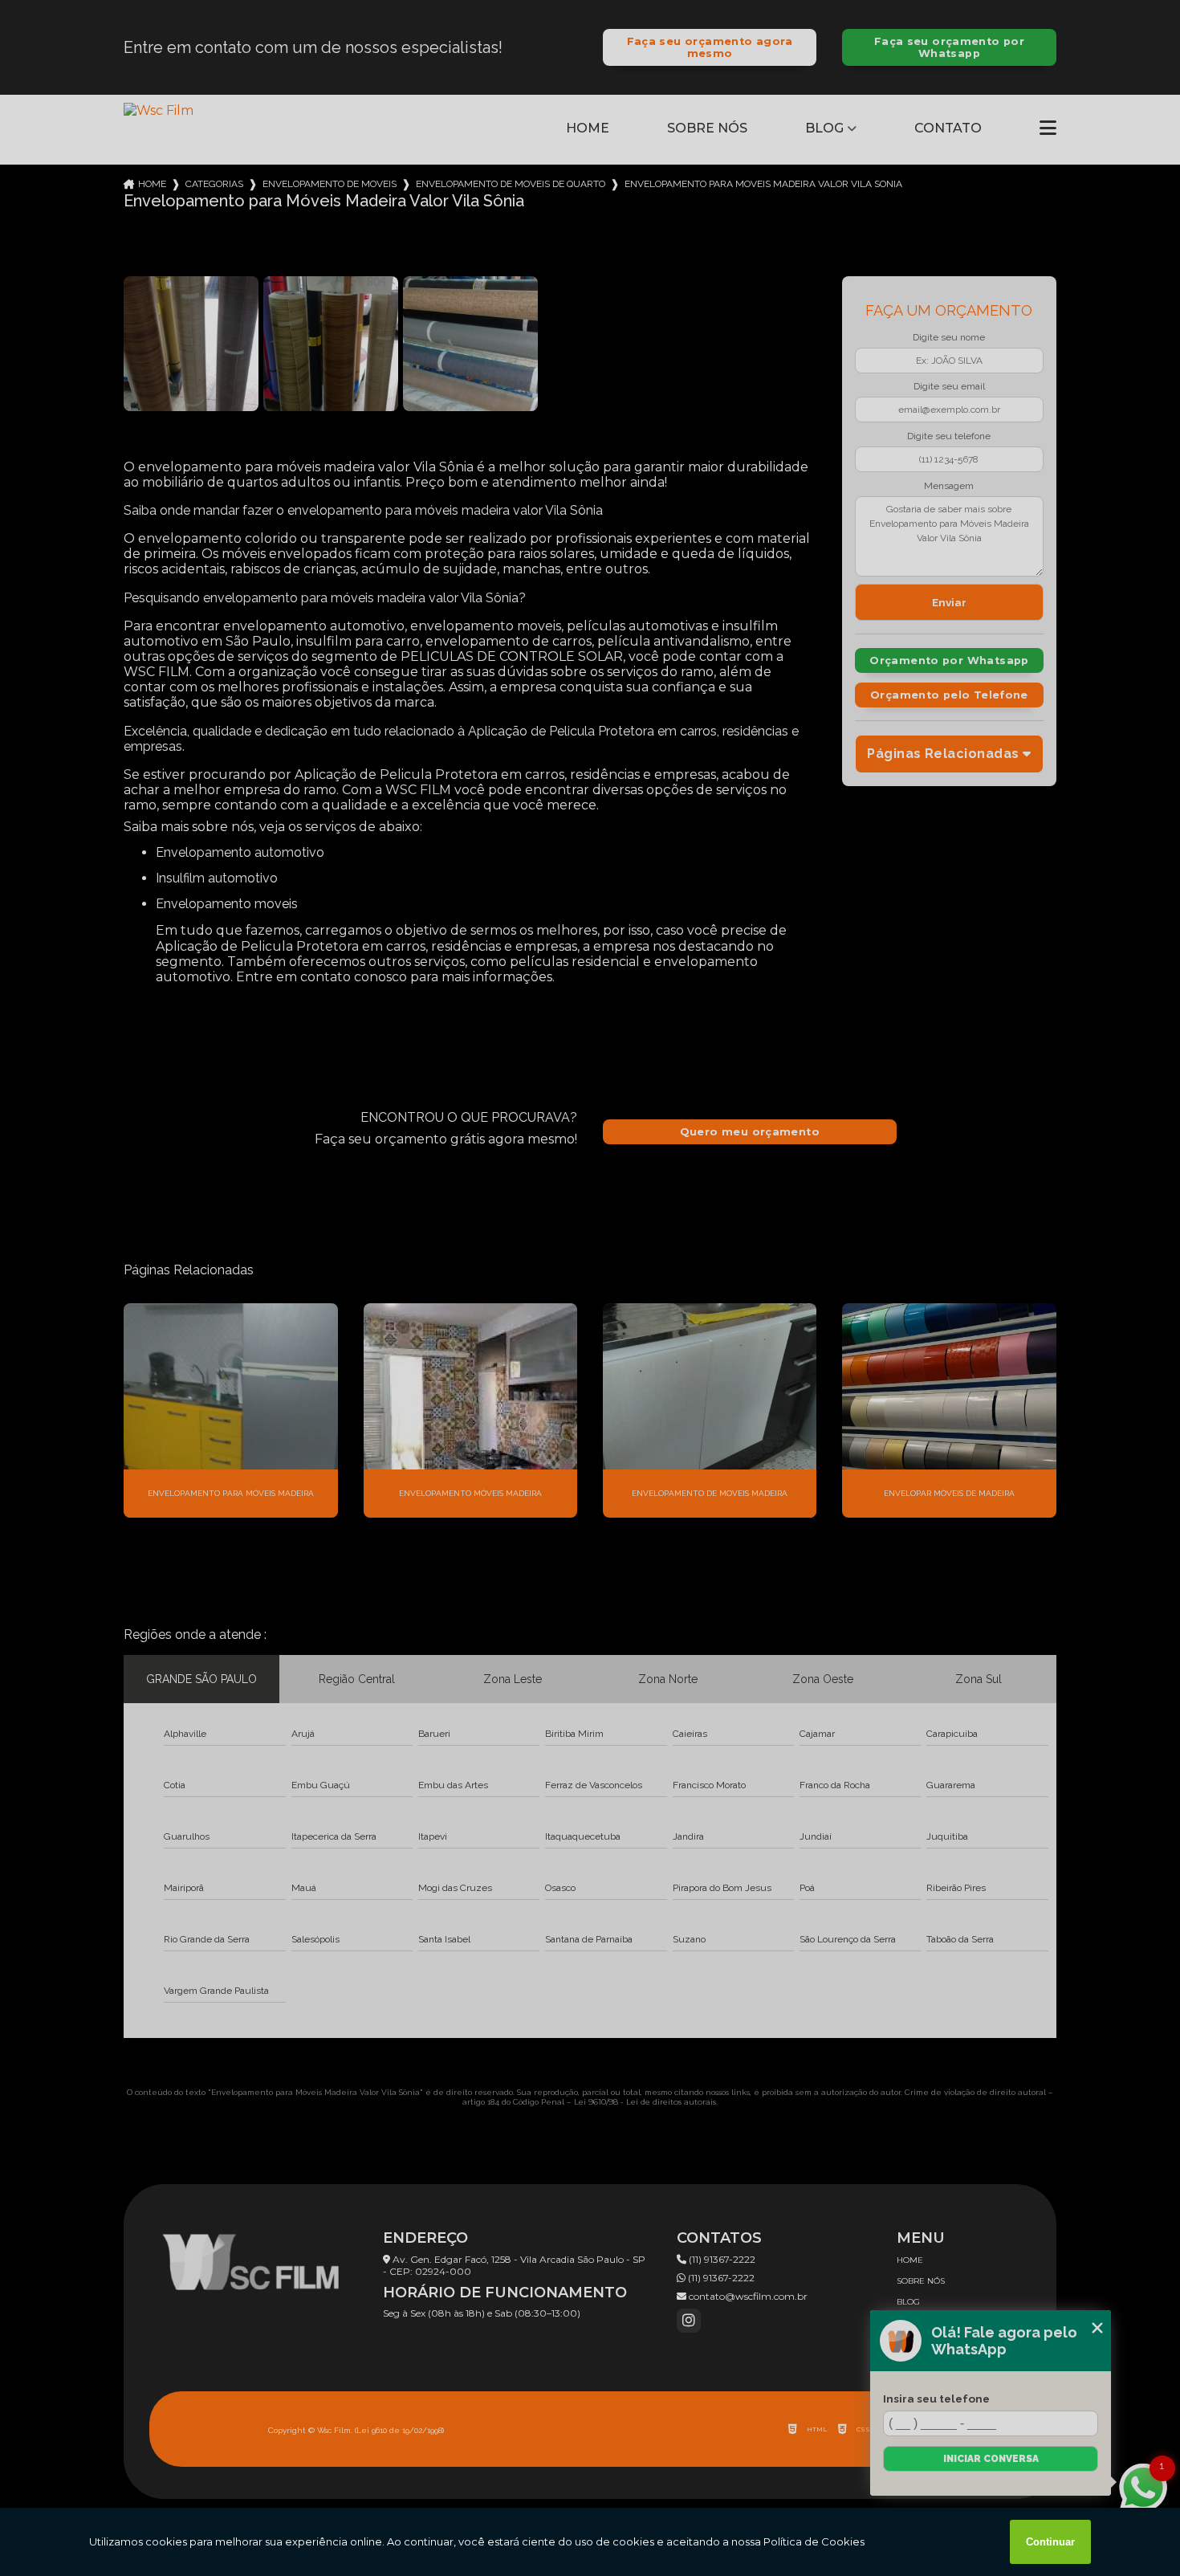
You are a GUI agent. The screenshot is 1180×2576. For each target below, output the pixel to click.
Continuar (1050, 2542)
